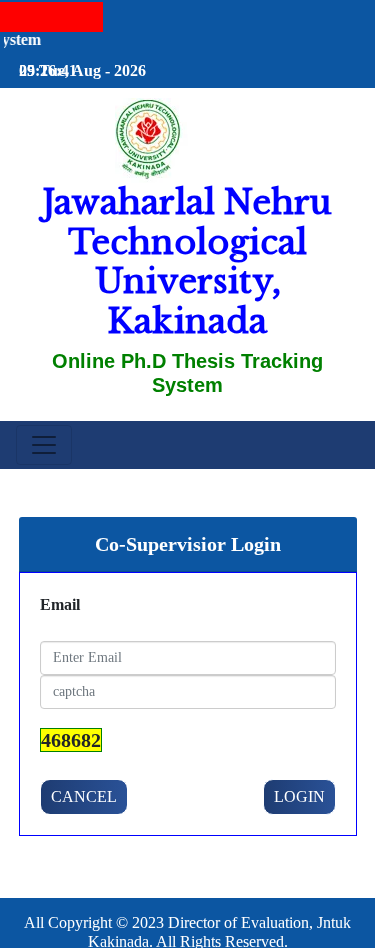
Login (299, 796)
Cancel (84, 796)
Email (60, 604)
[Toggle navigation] (44, 445)
